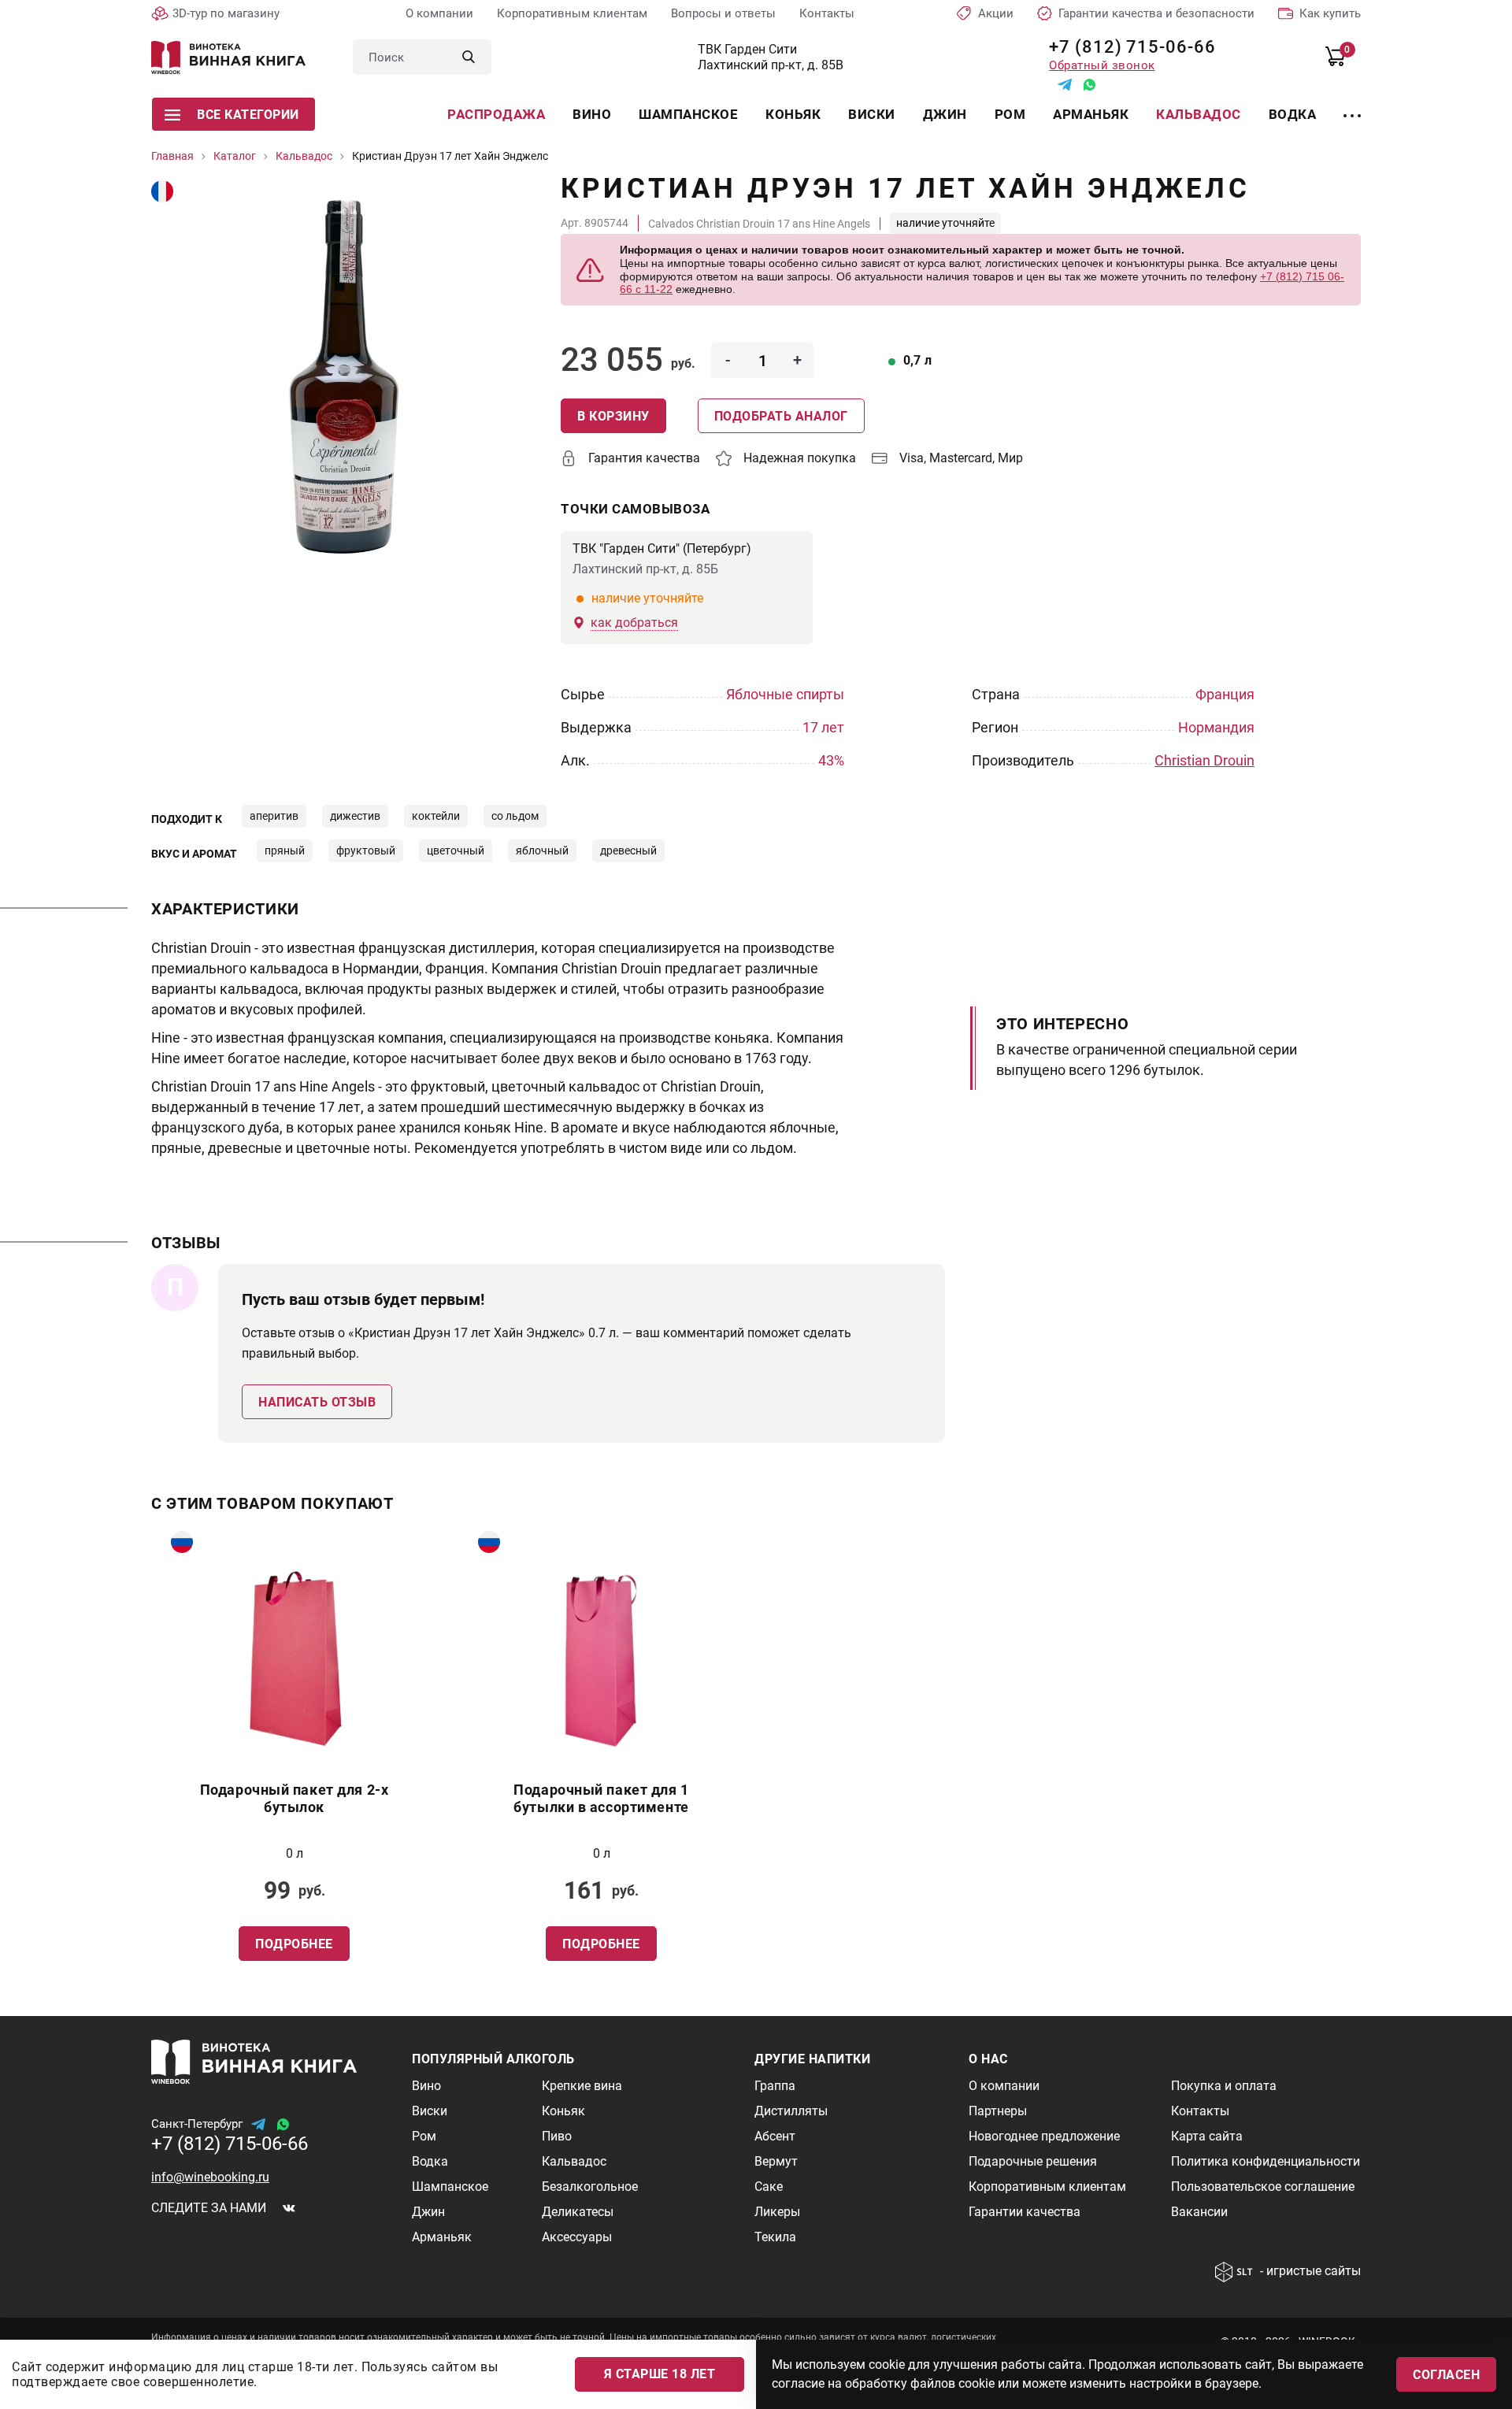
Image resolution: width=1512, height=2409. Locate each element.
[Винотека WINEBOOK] (228, 57)
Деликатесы (578, 2212)
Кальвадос (1199, 114)
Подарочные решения (1033, 2161)
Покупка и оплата (1224, 2086)
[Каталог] (1352, 106)
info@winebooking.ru (210, 2177)
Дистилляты (791, 2111)
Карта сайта (1207, 2136)
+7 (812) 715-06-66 (1127, 47)
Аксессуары (577, 2237)
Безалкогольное (590, 2187)
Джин (945, 114)
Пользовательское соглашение (1263, 2187)
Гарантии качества (1025, 2212)
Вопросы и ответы (723, 13)
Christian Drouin (1204, 760)
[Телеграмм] (1065, 85)
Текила (775, 2237)
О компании (439, 13)
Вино (592, 114)
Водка (1293, 114)
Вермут (776, 2161)
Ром (1010, 114)
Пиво (557, 2136)
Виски (872, 114)
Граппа (775, 2086)
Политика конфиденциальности (1266, 2161)
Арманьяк (1091, 114)
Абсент (775, 2136)
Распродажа (496, 114)
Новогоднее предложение (1044, 2136)
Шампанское (688, 114)
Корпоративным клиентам (572, 13)
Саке (769, 2187)
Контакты (827, 13)
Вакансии (1199, 2212)
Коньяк (793, 114)
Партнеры (998, 2111)
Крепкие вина (582, 2086)
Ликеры (777, 2212)
